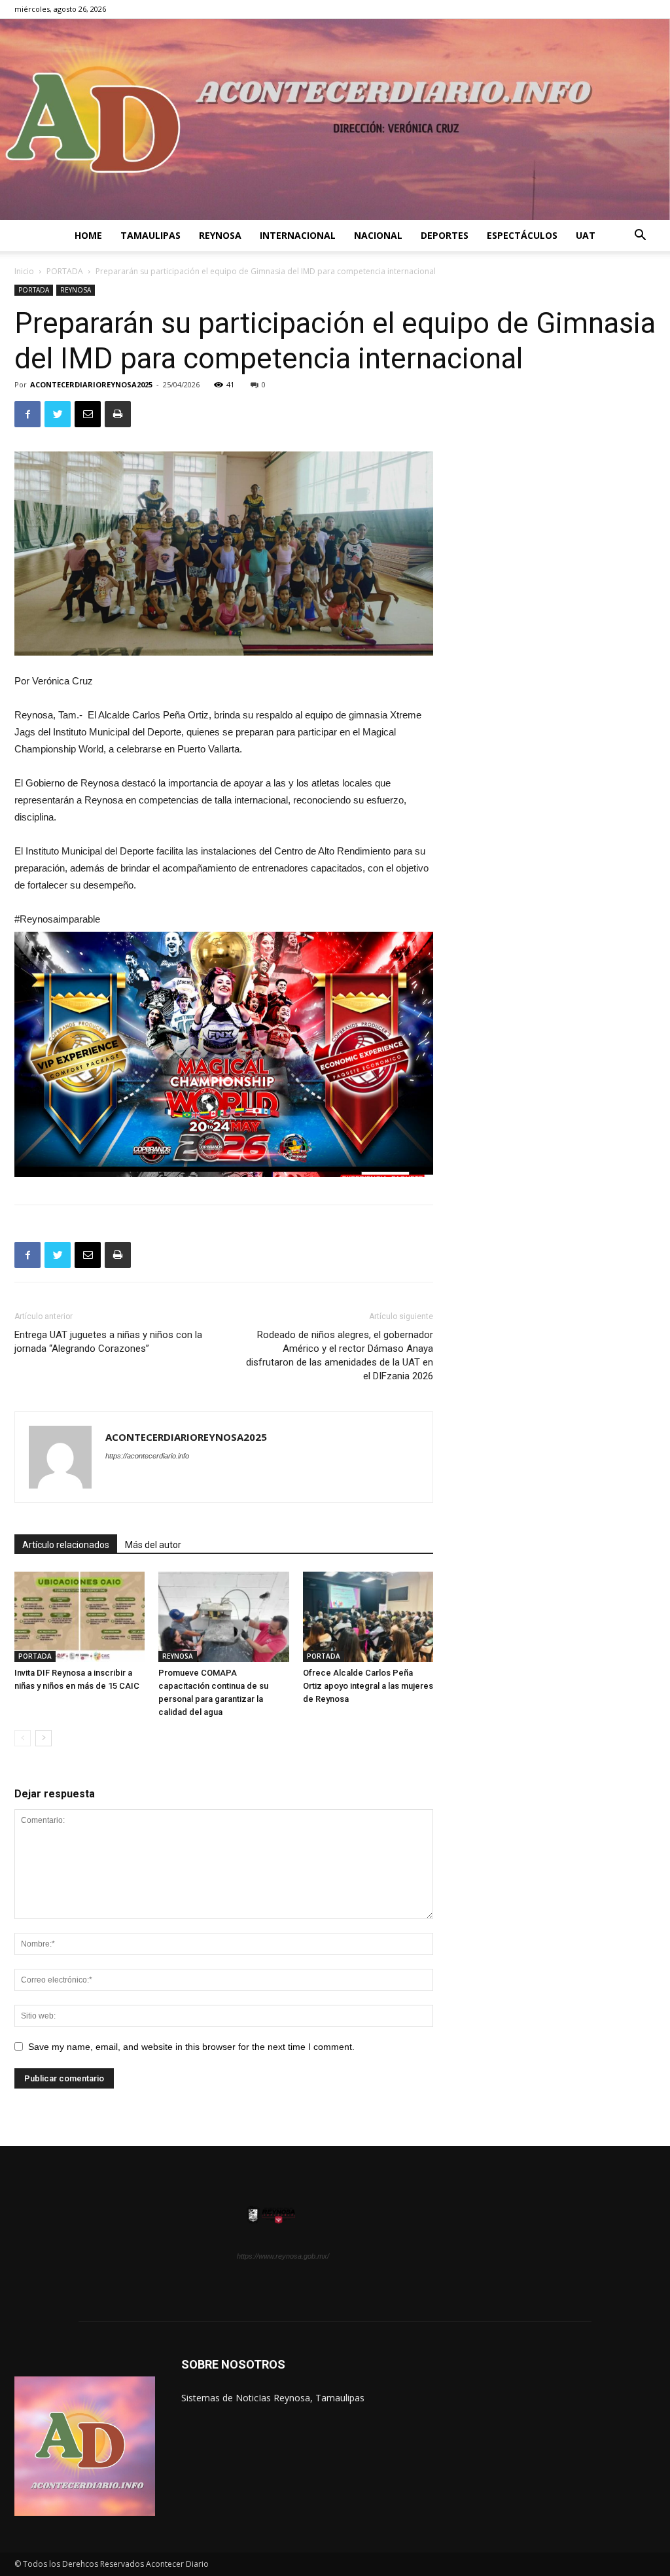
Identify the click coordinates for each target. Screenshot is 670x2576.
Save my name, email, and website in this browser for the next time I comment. (191, 2047)
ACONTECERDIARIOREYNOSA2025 (91, 384)
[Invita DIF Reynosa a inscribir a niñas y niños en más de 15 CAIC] (79, 1616)
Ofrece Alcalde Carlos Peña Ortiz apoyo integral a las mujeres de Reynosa (368, 1686)
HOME (88, 235)
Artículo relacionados (66, 1545)
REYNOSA (220, 235)
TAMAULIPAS (150, 235)
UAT (586, 235)
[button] (640, 237)
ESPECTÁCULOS (522, 235)
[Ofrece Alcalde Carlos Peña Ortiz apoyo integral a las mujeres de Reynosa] (368, 1616)
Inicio (24, 271)
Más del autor (153, 1545)
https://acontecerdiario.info (147, 1456)
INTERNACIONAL (298, 235)
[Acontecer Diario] (335, 119)
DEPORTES (445, 235)
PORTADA (65, 271)
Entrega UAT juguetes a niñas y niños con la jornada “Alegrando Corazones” (108, 1342)
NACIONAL (378, 235)
